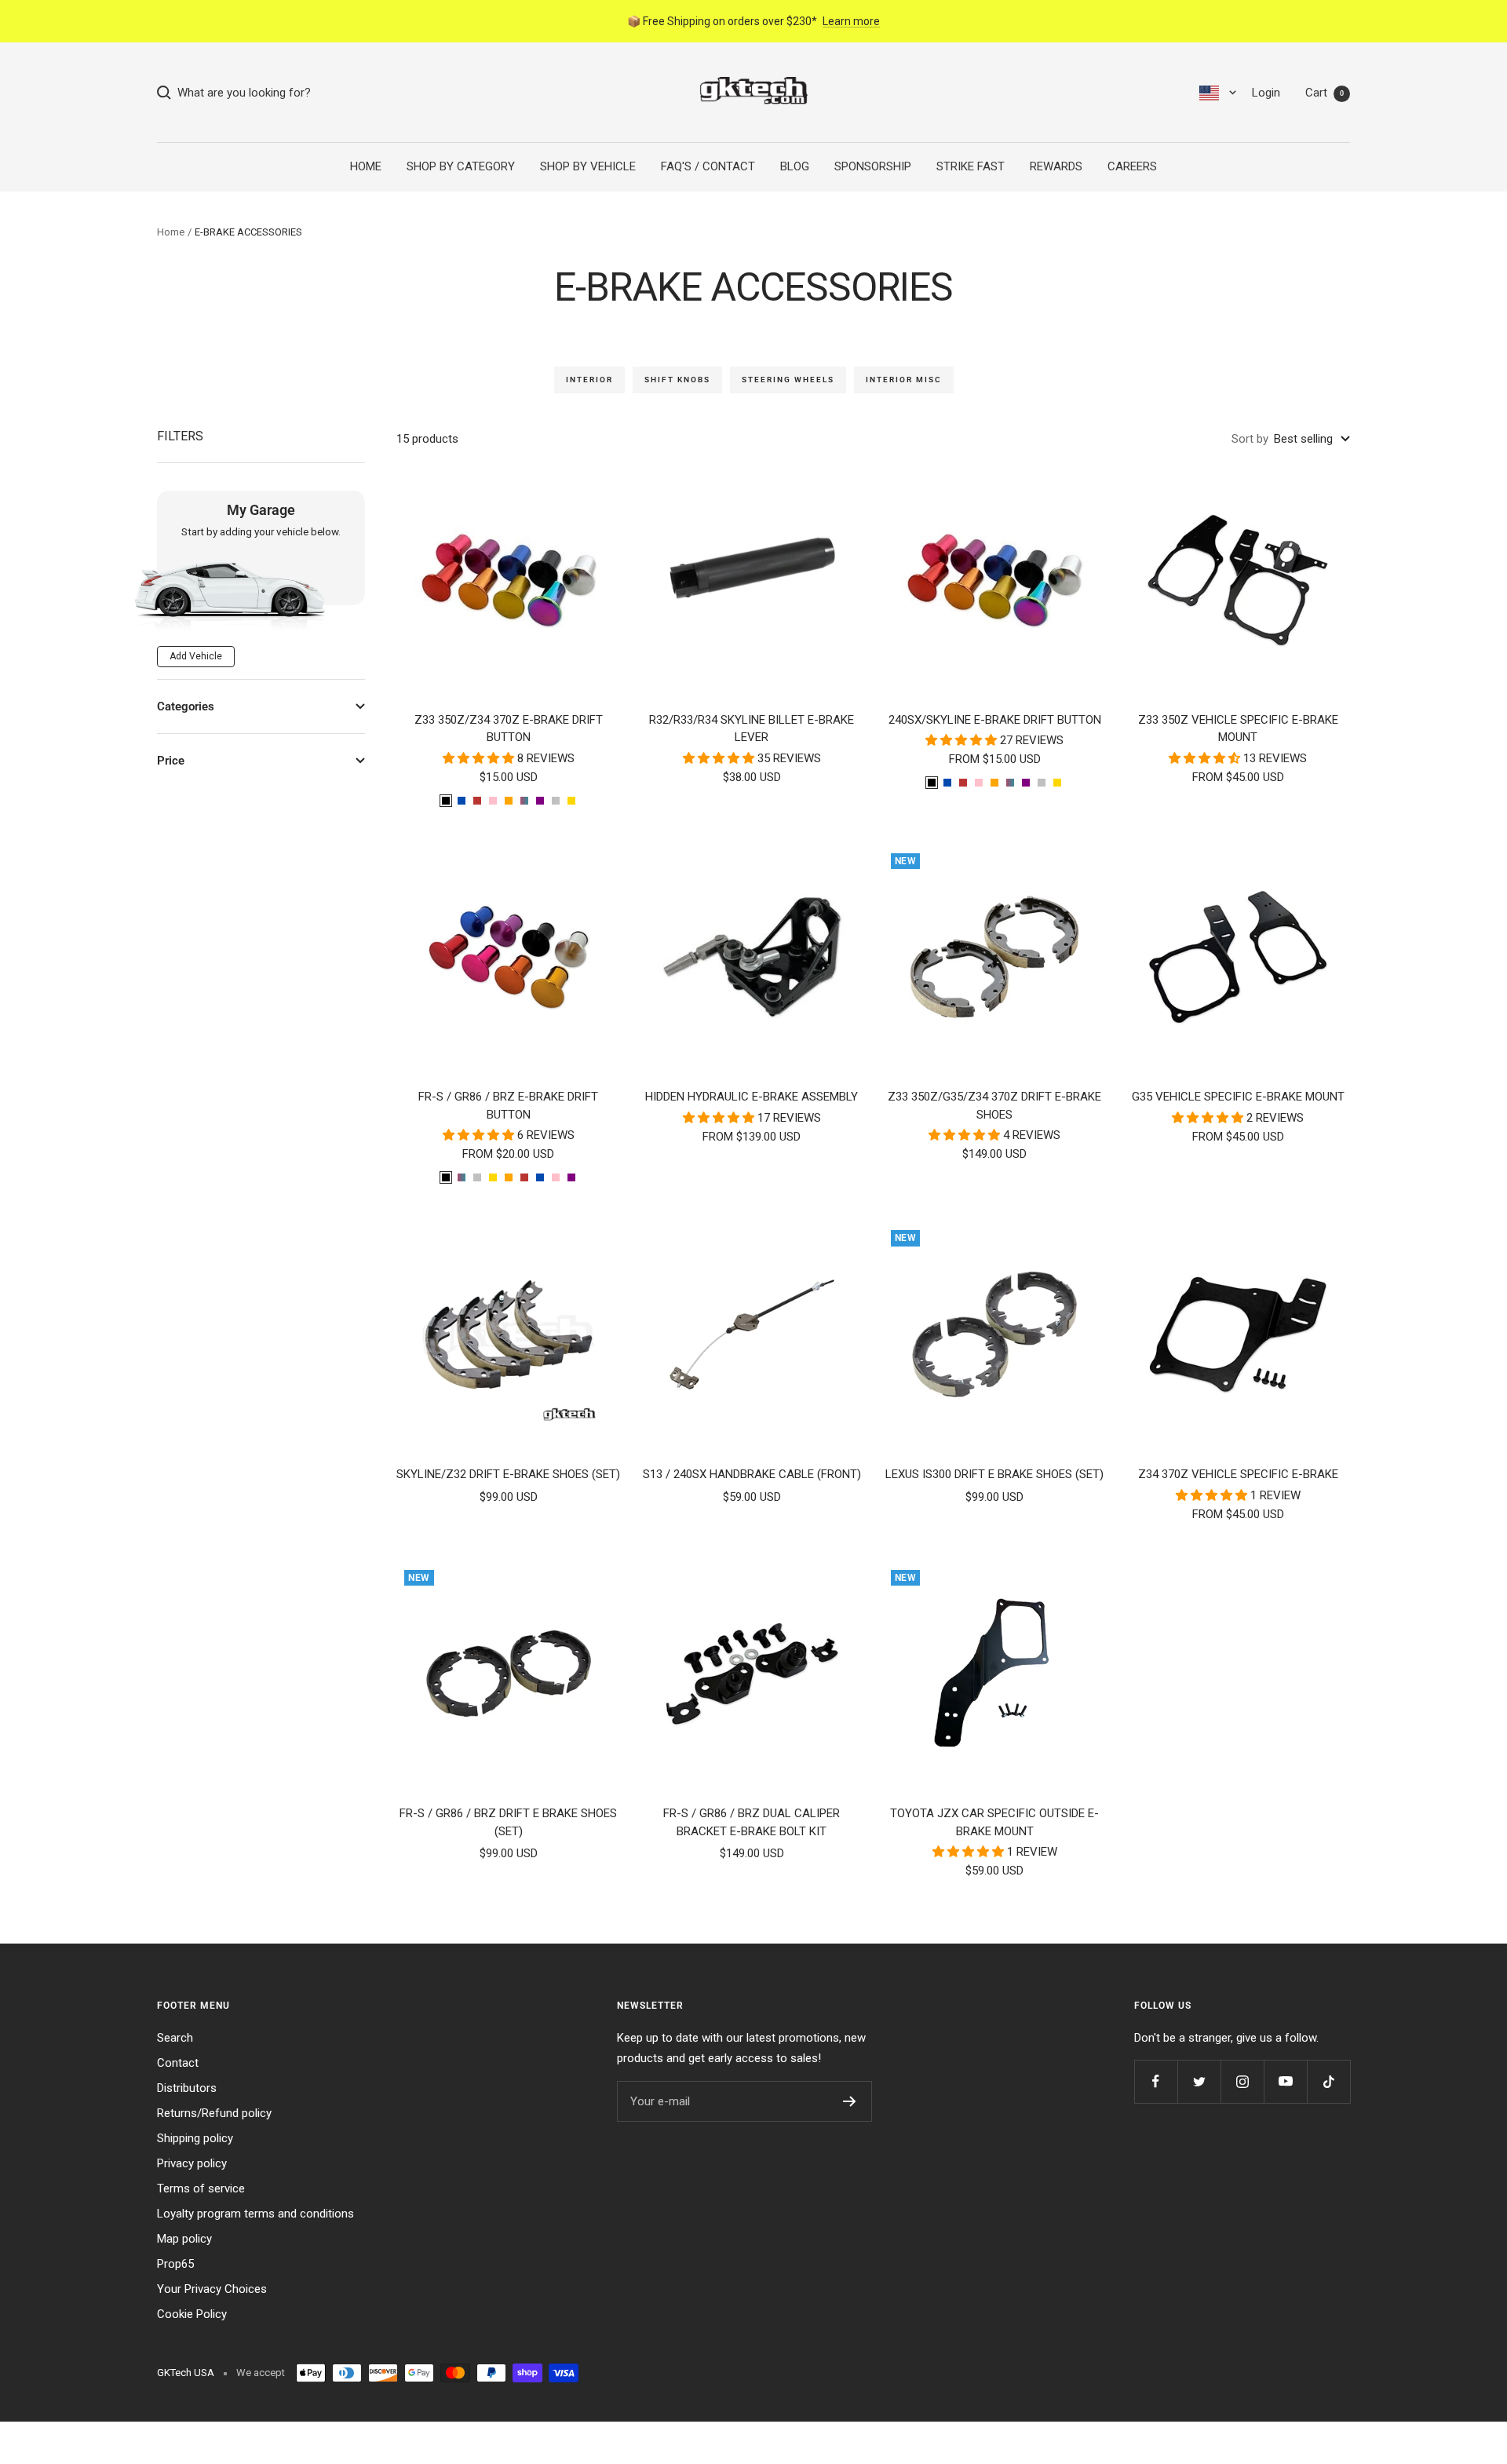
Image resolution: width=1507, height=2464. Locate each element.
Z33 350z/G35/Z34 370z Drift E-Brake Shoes (994, 1106)
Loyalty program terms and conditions (255, 2214)
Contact (178, 2063)
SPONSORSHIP (873, 166)
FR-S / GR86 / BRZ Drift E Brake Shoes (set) (508, 1822)
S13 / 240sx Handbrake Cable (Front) (752, 1474)
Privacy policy (192, 2163)
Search (175, 2038)
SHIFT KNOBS (677, 380)
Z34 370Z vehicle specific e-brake (1238, 1474)
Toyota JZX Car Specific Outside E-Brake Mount (994, 1822)
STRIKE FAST (971, 166)
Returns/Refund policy (214, 2113)
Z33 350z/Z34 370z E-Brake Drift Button (509, 729)
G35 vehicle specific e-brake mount (1238, 1097)
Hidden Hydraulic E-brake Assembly (752, 1097)
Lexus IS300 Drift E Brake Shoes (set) (994, 1474)
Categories (186, 706)
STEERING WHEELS (788, 380)
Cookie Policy (192, 2314)
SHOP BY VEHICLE (588, 166)
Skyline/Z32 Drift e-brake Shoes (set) (508, 1474)
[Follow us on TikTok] (1328, 2081)
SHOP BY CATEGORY (461, 166)
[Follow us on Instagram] (1242, 2081)
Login (1266, 93)
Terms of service (201, 2188)
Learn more (851, 21)
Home (171, 232)
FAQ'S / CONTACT (708, 166)
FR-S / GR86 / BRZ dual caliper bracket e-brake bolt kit (752, 1822)
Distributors (187, 2088)
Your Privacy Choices (212, 2289)
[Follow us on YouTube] (1285, 2081)
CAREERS (1132, 166)
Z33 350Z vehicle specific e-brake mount (1238, 729)
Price (171, 761)
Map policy (184, 2239)
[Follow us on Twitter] (1199, 2081)
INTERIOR (589, 380)
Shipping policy (195, 2138)
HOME (366, 166)
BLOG (795, 166)
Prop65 (175, 2264)
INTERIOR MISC (904, 380)
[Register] (850, 2101)
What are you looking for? (241, 93)
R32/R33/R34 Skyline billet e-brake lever (752, 729)
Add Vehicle (196, 656)
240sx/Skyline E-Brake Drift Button (995, 720)
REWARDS (1056, 166)
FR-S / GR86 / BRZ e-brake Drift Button (508, 1106)
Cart (1325, 93)
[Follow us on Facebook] (1156, 2081)
